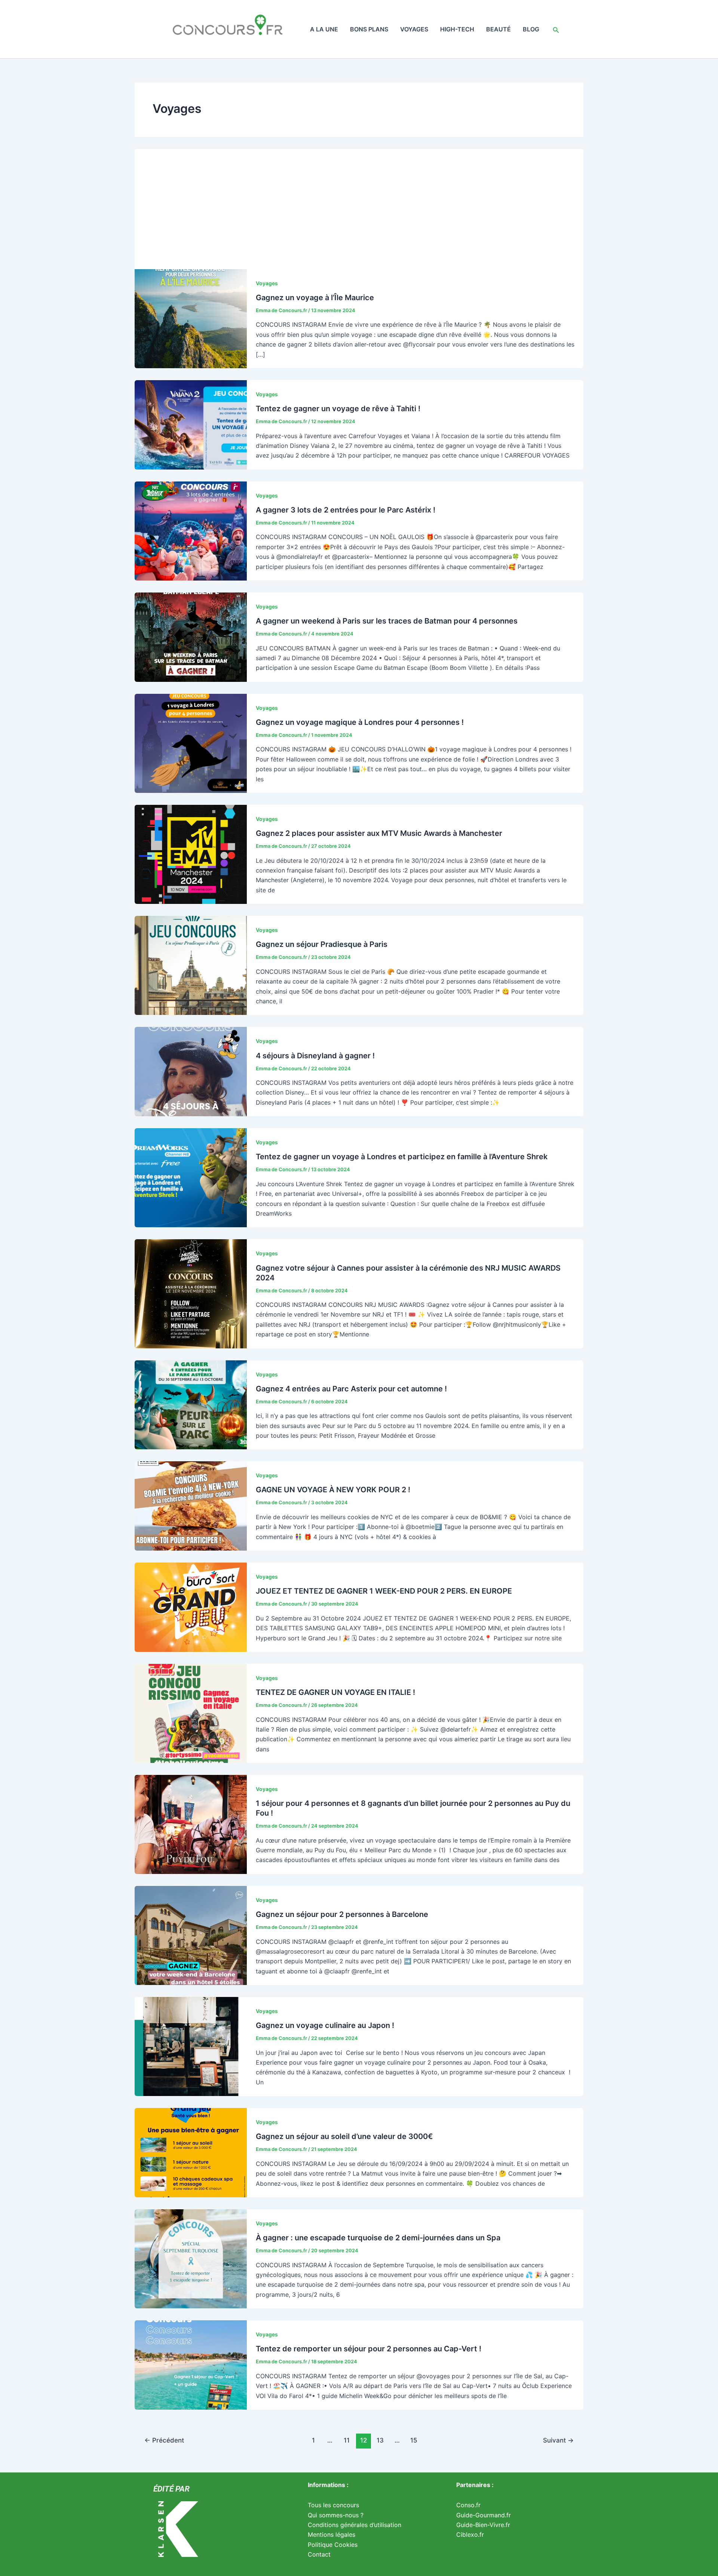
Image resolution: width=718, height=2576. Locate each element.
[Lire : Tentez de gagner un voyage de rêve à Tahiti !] (191, 424)
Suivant (558, 2440)
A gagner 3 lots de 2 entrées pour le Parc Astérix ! (346, 510)
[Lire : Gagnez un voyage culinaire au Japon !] (191, 2046)
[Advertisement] (359, 205)
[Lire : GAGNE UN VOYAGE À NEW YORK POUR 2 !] (191, 1505)
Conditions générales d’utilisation (355, 2525)
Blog (531, 29)
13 (380, 2440)
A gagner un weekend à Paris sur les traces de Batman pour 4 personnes (387, 621)
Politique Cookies (333, 2545)
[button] (556, 29)
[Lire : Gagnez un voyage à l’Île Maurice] (191, 318)
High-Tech (457, 29)
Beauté (498, 29)
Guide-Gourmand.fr (484, 2515)
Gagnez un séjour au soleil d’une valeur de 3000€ (344, 2136)
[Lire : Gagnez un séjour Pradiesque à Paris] (191, 965)
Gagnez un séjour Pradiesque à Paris (322, 944)
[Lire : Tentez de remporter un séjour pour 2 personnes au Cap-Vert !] (191, 2364)
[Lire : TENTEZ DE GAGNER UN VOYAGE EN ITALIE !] (191, 1713)
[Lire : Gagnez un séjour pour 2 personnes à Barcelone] (191, 1935)
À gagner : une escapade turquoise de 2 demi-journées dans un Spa (378, 2238)
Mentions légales (332, 2535)
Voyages (414, 29)
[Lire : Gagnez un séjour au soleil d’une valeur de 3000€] (191, 2152)
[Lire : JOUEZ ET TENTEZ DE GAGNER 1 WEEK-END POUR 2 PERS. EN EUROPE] (191, 1607)
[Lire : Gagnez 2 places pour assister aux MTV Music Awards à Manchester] (191, 854)
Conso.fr (468, 2505)
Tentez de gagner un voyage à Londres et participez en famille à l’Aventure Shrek (402, 1157)
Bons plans (369, 29)
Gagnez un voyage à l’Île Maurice (315, 298)
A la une (324, 29)
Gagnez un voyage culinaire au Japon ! (325, 2025)
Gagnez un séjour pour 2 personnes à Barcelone (342, 1914)
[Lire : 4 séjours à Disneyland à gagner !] (191, 1071)
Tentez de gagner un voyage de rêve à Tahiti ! (338, 409)
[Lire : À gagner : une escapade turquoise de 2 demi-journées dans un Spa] (191, 2258)
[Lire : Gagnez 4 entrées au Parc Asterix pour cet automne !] (191, 1404)
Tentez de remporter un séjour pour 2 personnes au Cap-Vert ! (369, 2349)
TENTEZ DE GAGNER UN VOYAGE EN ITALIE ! (335, 1692)
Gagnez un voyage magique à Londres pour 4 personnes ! (360, 722)
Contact (319, 2554)
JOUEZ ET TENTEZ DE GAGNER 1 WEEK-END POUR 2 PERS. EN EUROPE (384, 1591)
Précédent (164, 2440)
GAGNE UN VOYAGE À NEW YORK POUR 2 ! (333, 1490)
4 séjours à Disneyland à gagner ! (315, 1056)
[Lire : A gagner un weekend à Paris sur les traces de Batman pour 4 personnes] (191, 637)
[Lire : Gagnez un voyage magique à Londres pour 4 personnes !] (191, 743)
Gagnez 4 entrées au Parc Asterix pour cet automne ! (351, 1389)
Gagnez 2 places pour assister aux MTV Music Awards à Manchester (379, 833)
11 (347, 2440)
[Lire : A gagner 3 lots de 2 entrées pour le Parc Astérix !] (191, 530)
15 (414, 2440)
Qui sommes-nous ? (336, 2515)
